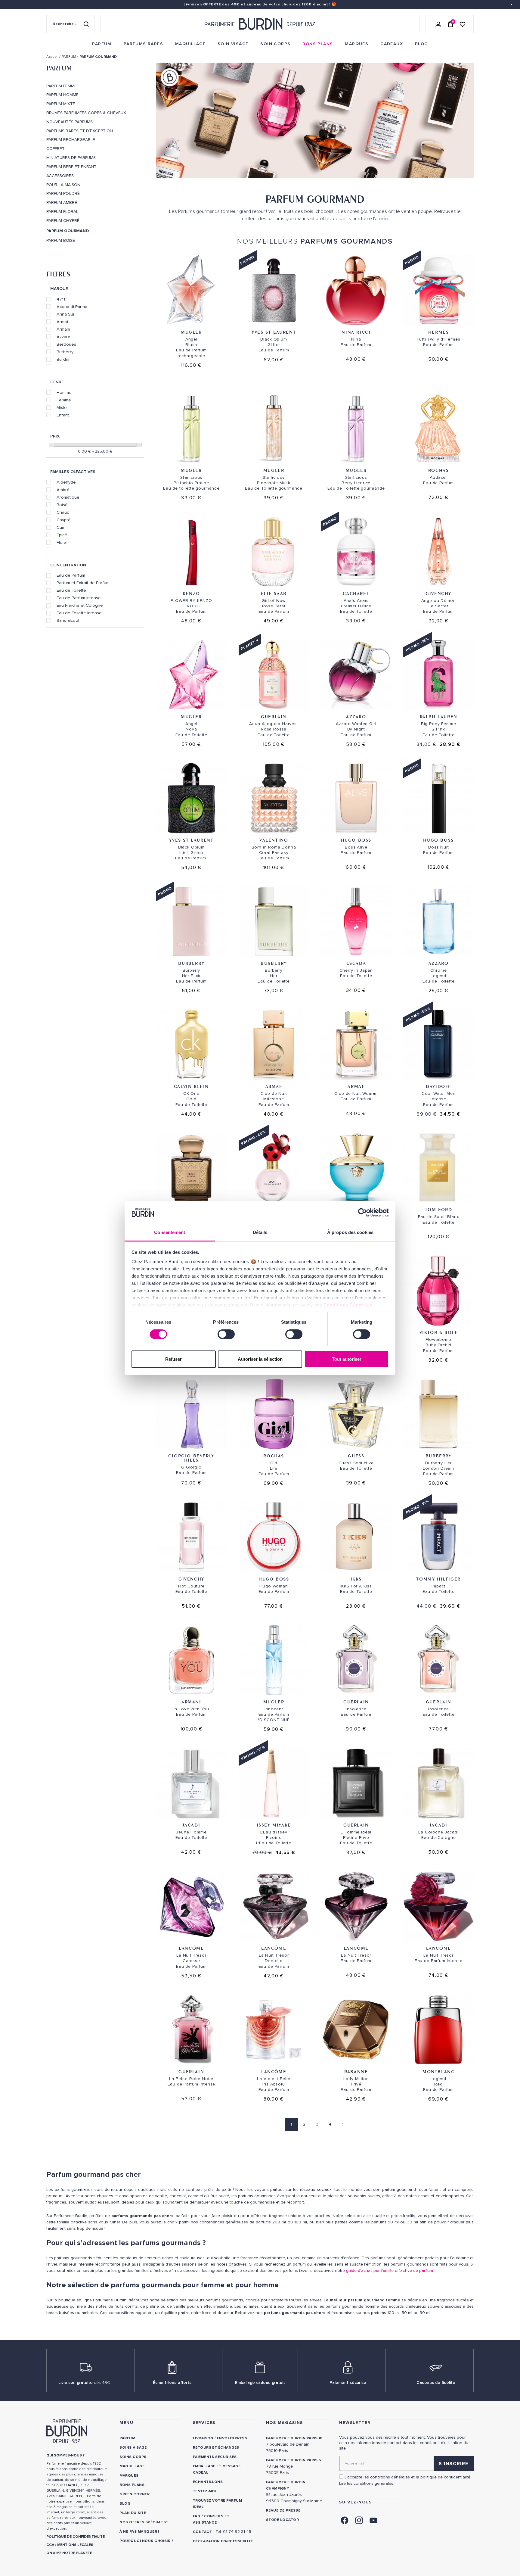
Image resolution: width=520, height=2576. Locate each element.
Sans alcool (68, 620)
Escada (356, 963)
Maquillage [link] (132, 2466)
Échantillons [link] (208, 2482)
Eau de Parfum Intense (79, 598)
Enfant (63, 415)
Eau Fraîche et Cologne (80, 605)
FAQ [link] (197, 2516)
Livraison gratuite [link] (84, 2383)
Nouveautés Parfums (70, 122)
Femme (64, 400)
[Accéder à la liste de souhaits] (463, 24)
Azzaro (63, 337)
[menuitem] (102, 44)
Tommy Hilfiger (438, 1579)
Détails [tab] (260, 1232)
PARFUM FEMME (62, 86)
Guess (356, 1456)
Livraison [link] (203, 2438)
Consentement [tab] (170, 1232)
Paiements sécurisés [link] (215, 2457)
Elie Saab (274, 593)
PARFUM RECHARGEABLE (71, 140)
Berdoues (66, 344)
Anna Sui (65, 314)
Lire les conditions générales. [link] (367, 2483)
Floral (62, 542)
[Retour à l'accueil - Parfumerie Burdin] (260, 24)
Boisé (62, 505)
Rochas (439, 470)
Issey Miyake (274, 1825)
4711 (61, 299)
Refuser (173, 1359)
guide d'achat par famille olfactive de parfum (390, 2271)
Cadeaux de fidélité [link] (436, 2383)
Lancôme (191, 1948)
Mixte (62, 407)
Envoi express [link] (232, 2438)
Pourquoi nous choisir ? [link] (146, 2541)
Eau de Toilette (71, 590)
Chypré (64, 520)
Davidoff (438, 1086)
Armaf (62, 322)
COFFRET (56, 149)
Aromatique (68, 497)
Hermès (439, 332)
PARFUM (59, 68)
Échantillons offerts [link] (172, 2383)
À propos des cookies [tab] (350, 1232)
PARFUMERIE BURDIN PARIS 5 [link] (294, 2460)
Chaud (63, 512)
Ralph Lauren (439, 716)
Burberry (65, 352)
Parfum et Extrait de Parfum (83, 583)
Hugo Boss (356, 840)
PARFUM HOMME (62, 95)
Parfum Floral (62, 212)
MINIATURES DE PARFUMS (71, 158)
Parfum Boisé (61, 241)
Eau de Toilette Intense (79, 613)
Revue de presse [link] (283, 2511)
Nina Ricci (356, 332)
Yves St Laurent (274, 332)
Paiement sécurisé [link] (348, 2383)
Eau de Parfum (71, 575)
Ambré (63, 490)
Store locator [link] (282, 2520)
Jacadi (192, 1825)
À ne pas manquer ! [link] (139, 2532)
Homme (64, 392)
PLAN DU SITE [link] (133, 2513)
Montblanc (438, 2071)
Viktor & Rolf (439, 1332)
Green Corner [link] (135, 2494)
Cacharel (356, 593)
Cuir (60, 527)
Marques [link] (129, 2476)
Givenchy (438, 593)
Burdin (63, 359)
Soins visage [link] (133, 2448)
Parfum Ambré (62, 203)
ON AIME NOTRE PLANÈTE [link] (69, 2553)
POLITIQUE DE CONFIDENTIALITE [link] (76, 2537)
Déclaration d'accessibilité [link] (223, 2541)
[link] (102, 44)
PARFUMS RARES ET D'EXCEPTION (80, 131)
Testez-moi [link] (205, 2491)
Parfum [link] (127, 2438)
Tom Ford (439, 1209)
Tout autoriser (347, 1359)
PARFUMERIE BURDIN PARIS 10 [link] (294, 2438)
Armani (63, 329)
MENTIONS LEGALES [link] (75, 2545)
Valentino (274, 840)
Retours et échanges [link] (216, 2448)
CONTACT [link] (202, 2532)
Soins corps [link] (133, 2457)
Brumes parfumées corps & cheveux (86, 113)
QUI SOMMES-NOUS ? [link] (65, 2455)
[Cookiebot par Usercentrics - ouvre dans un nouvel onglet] (362, 1213)
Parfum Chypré (63, 221)
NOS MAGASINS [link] (285, 2423)
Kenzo (191, 593)
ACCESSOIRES (60, 176)
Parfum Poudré (63, 194)
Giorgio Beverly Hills (191, 1458)
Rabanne (356, 2071)
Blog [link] (125, 2504)
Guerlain (274, 716)
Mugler (191, 332)
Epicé (62, 535)
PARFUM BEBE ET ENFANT (71, 167)
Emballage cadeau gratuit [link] (260, 2383)
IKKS (356, 1579)
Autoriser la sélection (260, 1359)
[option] (315, 122)
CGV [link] (50, 2545)
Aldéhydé (66, 482)
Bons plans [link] (132, 2485)
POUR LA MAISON (63, 185)
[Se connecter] (438, 24)
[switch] (226, 1334)
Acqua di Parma (72, 307)
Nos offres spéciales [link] (143, 2522)
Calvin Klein (191, 1086)
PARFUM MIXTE (61, 104)
